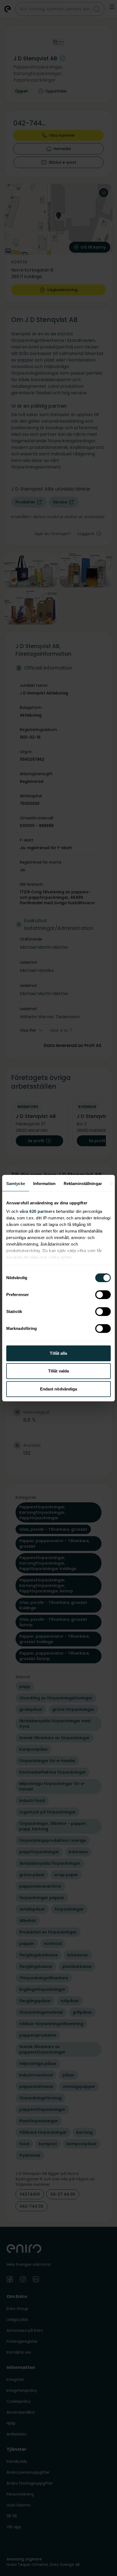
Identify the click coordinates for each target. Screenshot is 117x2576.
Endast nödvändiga (59, 1389)
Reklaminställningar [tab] (83, 1183)
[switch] (103, 1295)
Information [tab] (44, 1183)
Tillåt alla (58, 1353)
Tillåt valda (59, 1371)
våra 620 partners (37, 1211)
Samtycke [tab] (16, 1183)
